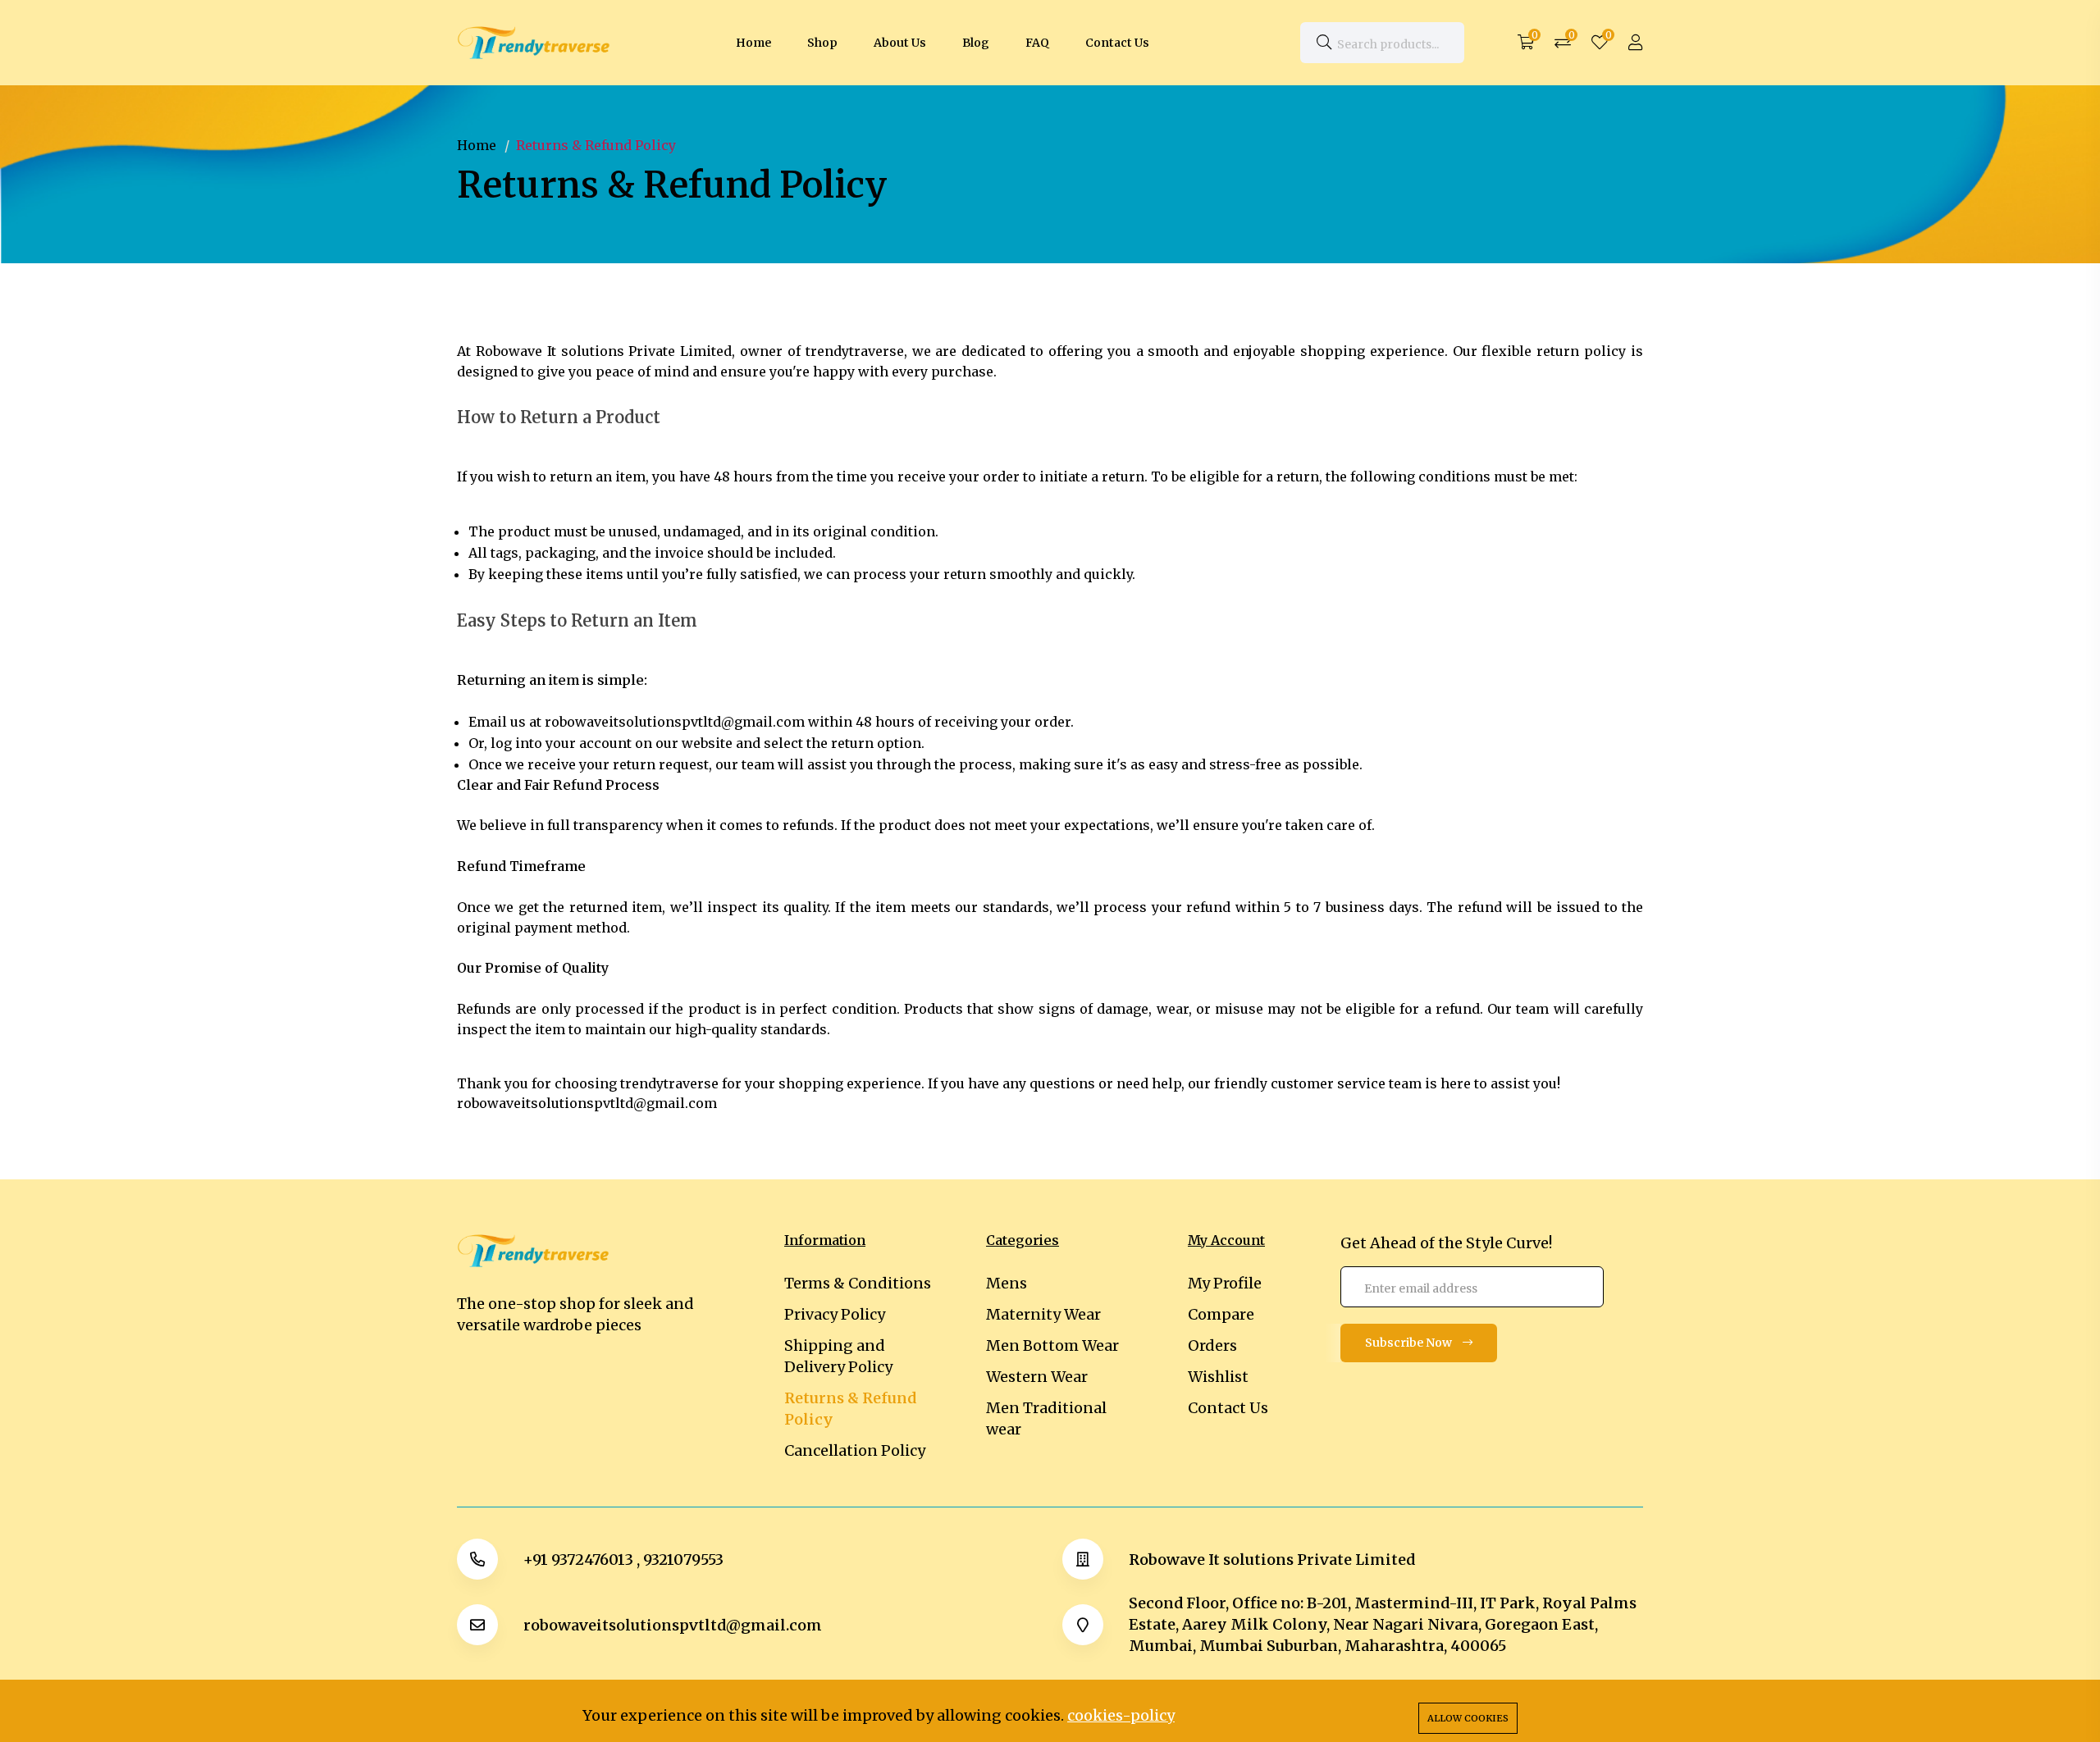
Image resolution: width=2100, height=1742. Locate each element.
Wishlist (1218, 1377)
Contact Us (1117, 43)
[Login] (1636, 43)
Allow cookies (1468, 1718)
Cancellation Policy (855, 1450)
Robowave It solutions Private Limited (1272, 1560)
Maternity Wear (1043, 1314)
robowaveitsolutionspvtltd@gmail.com (673, 1625)
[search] (1324, 43)
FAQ (1037, 43)
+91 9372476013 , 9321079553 (623, 1560)
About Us (900, 43)
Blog (976, 43)
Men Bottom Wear (1052, 1345)
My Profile (1225, 1283)
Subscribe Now (1410, 1343)
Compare (1221, 1314)
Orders (1212, 1345)
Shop (822, 43)
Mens (1007, 1283)
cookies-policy (1121, 1715)
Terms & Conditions (858, 1283)
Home (753, 43)
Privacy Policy (835, 1314)
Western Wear (1037, 1377)
